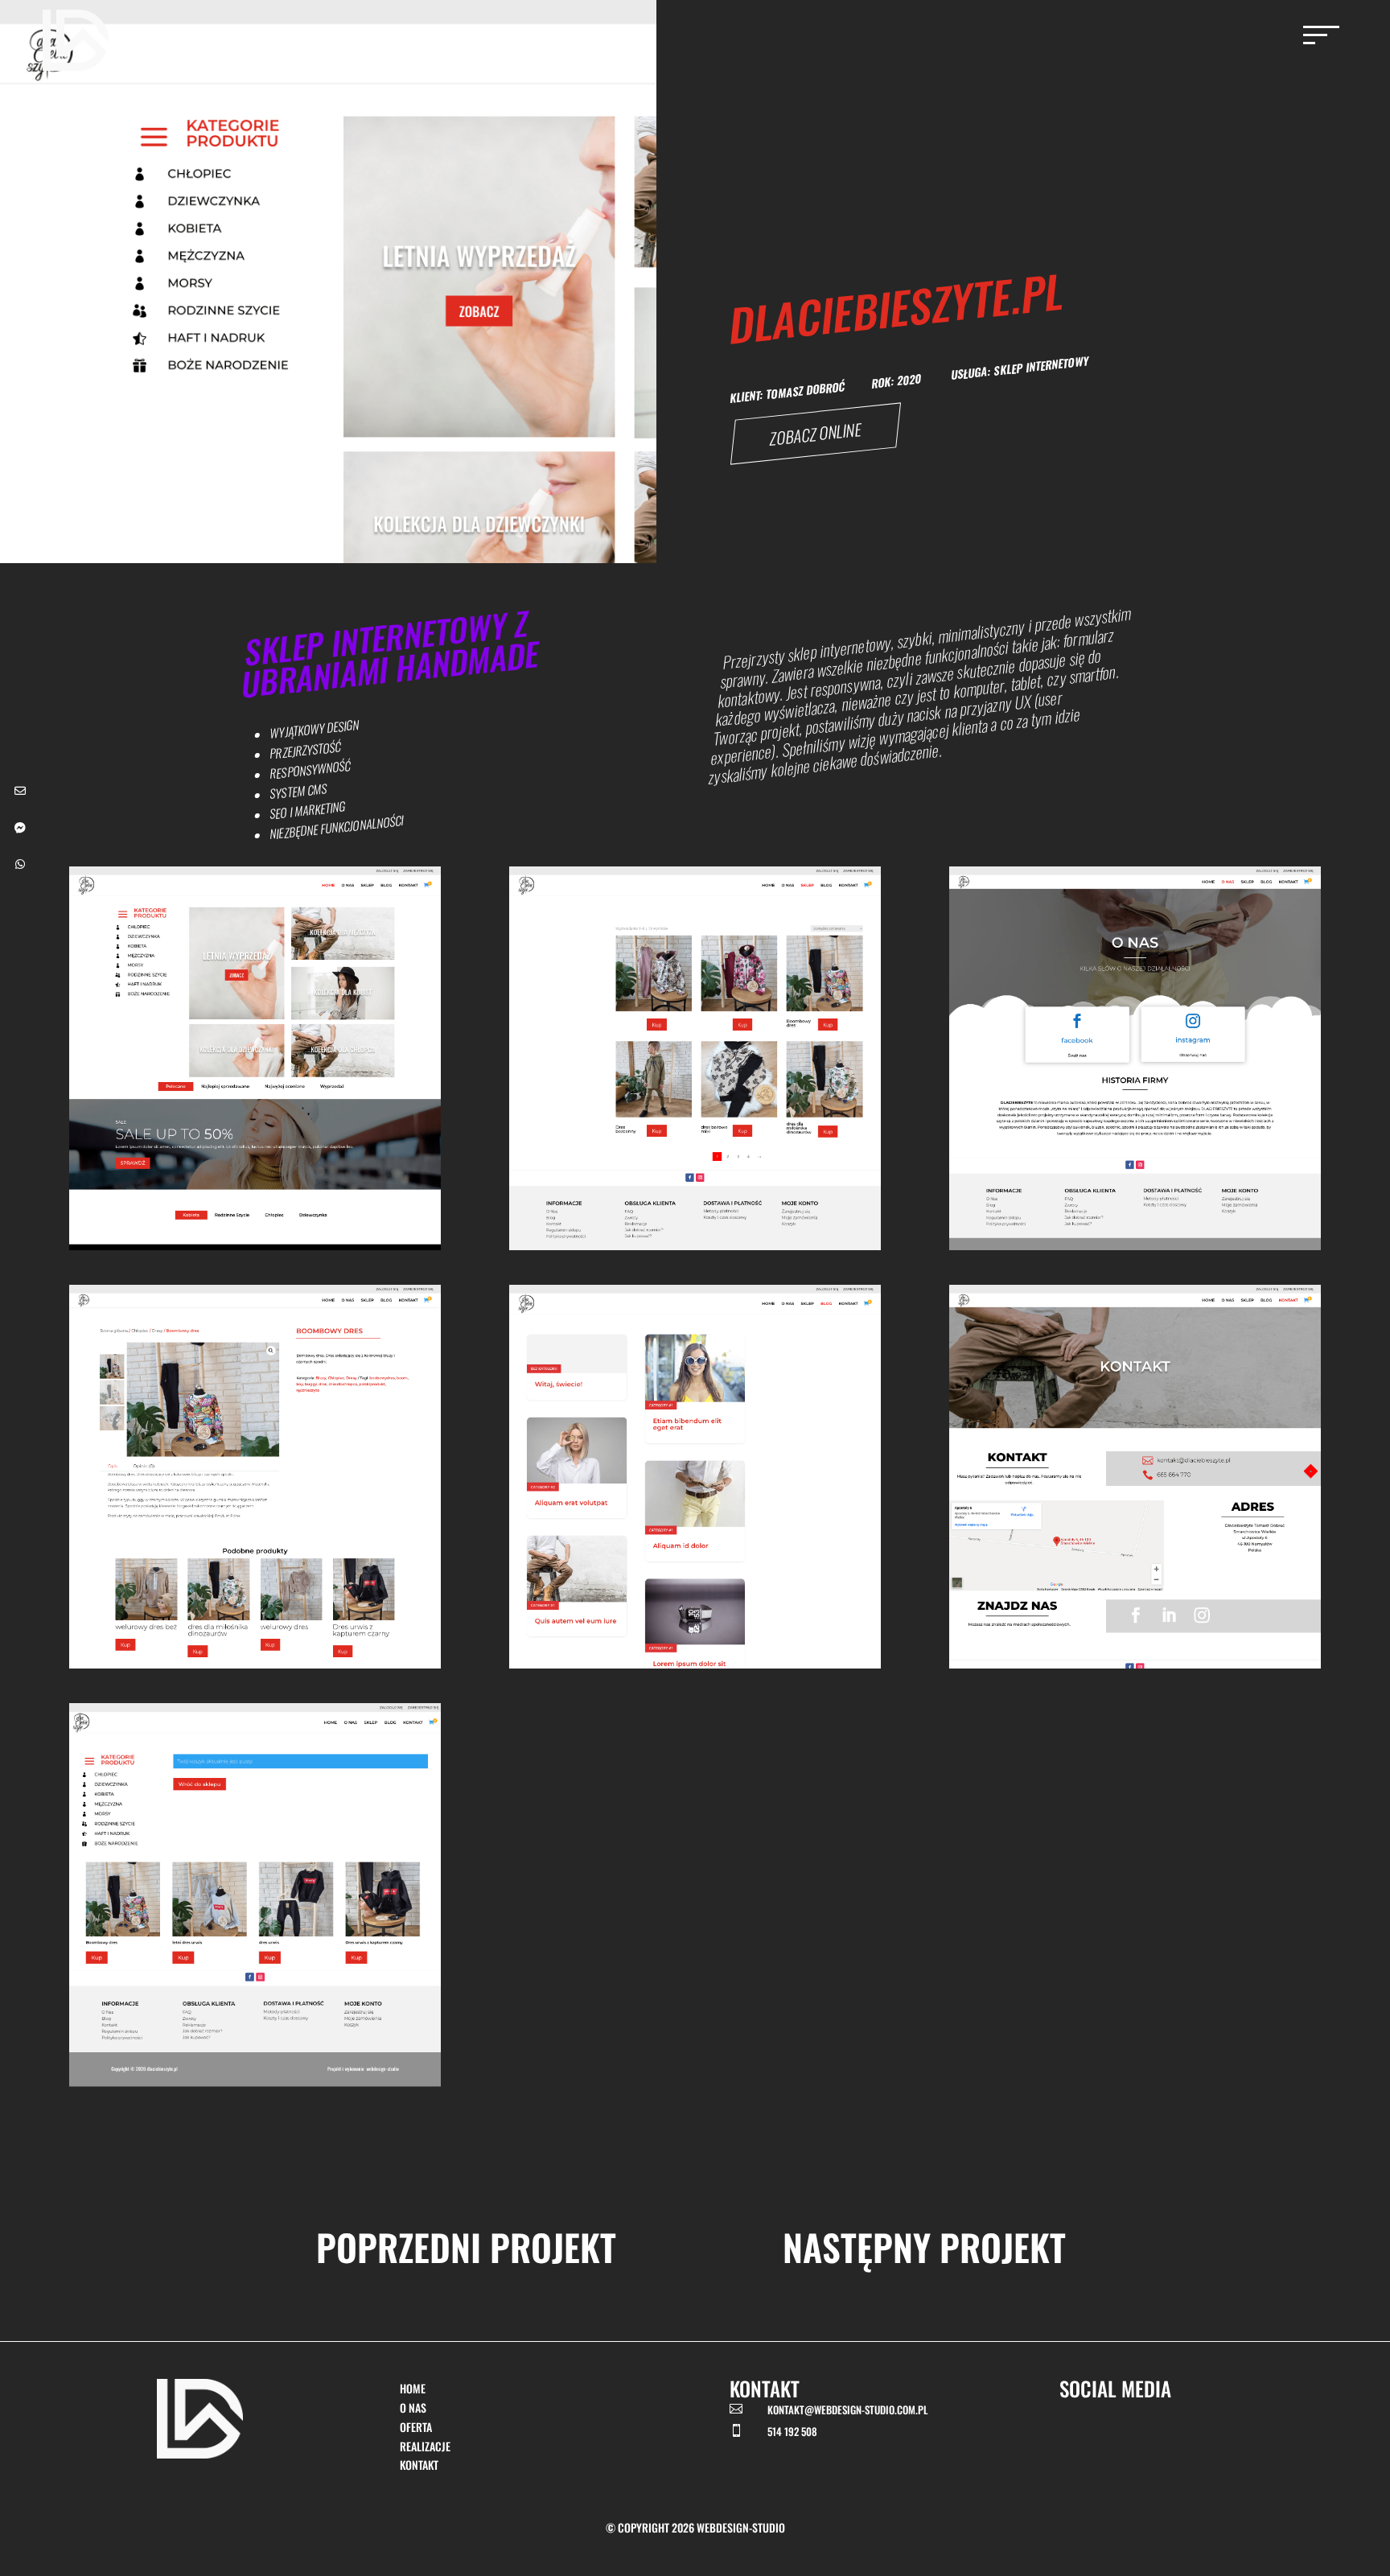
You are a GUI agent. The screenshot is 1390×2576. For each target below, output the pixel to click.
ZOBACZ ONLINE (815, 434)
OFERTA (416, 2427)
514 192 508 (792, 2431)
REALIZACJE (425, 2446)
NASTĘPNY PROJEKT (924, 2247)
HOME (413, 2388)
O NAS (413, 2407)
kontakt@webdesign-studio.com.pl (847, 2409)
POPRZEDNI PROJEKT (466, 2247)
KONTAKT (419, 2465)
